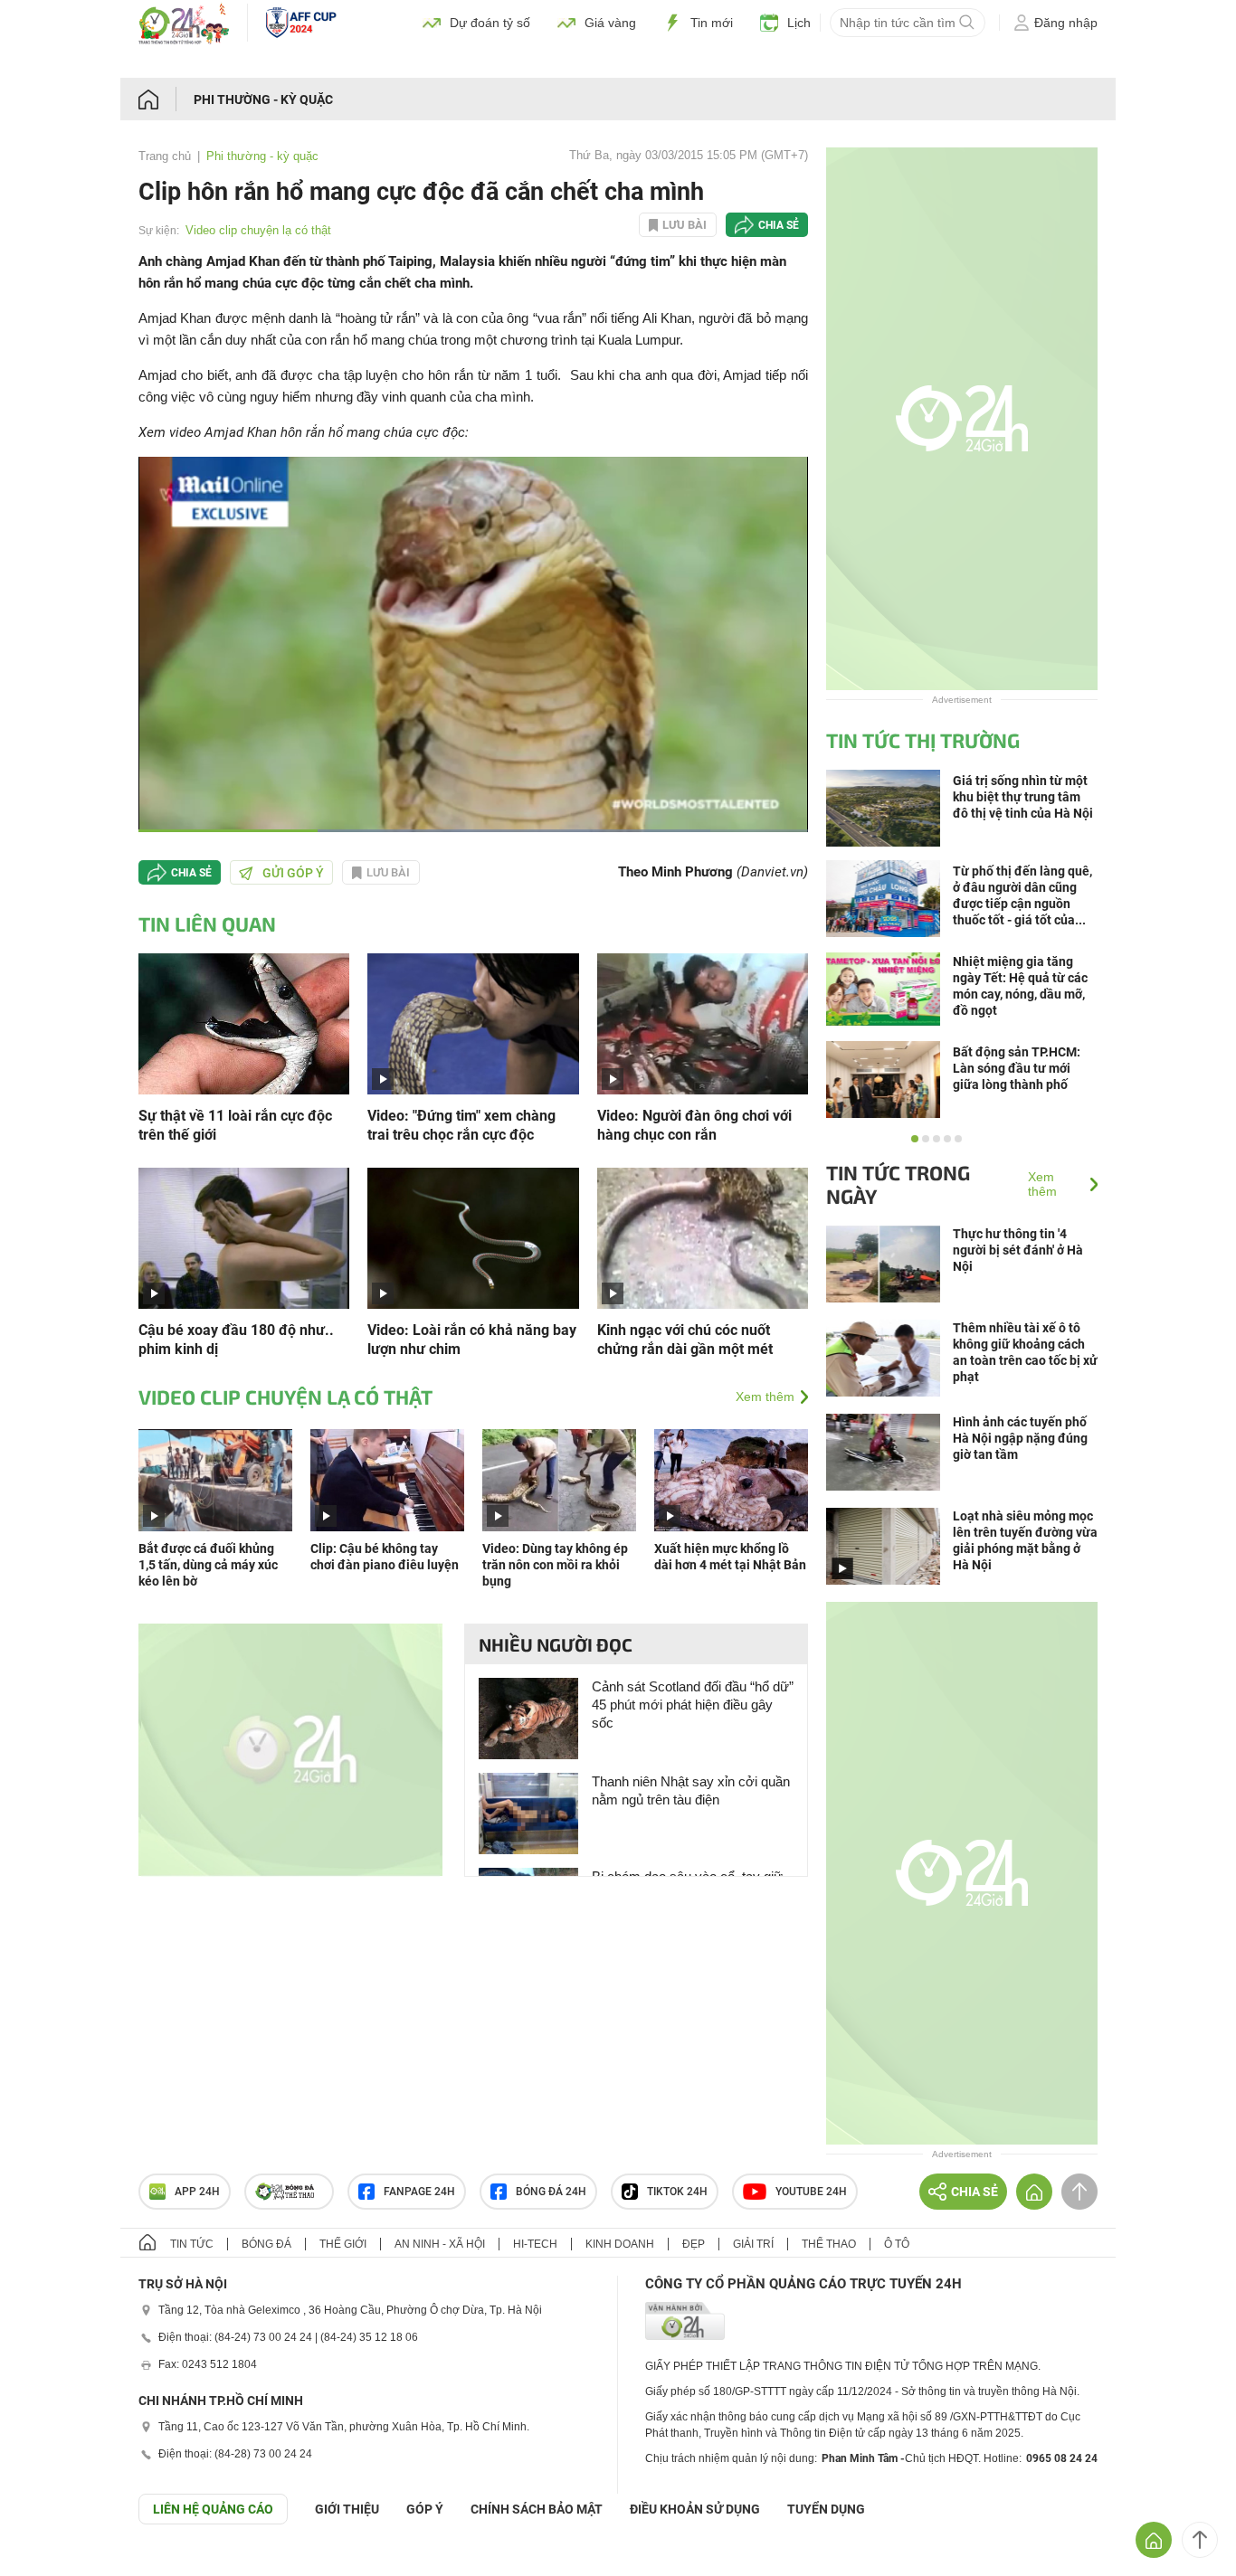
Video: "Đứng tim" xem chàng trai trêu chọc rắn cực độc (461, 1125)
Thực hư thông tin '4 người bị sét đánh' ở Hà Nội (1018, 1250)
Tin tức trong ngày (898, 1184)
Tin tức (261, 62)
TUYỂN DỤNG (826, 2509)
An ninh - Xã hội (440, 2244)
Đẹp (694, 2244)
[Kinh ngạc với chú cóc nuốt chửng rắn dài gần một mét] (703, 1237)
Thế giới (854, 62)
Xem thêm (765, 1397)
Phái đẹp (1067, 62)
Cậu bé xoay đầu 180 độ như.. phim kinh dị (236, 1340)
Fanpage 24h (419, 2192)
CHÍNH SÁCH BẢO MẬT (537, 2509)
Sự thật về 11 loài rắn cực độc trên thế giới (235, 1125)
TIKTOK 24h (677, 2192)
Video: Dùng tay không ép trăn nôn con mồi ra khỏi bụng (555, 1565)
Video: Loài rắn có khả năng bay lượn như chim (472, 1340)
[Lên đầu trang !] (1200, 2540)
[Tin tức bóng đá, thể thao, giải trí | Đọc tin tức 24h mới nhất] (184, 39)
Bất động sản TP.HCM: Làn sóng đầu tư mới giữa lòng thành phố (1017, 1068)
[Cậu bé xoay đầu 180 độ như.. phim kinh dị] (244, 1237)
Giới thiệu (347, 2509)
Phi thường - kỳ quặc (263, 99)
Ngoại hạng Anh (435, 62)
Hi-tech (781, 62)
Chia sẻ (779, 225)
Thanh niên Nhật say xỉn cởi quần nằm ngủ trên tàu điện (691, 1790)
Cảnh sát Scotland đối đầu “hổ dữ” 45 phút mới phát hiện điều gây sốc (693, 1705)
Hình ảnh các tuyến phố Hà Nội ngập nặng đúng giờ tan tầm (1020, 1438)
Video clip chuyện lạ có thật (258, 230)
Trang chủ (165, 156)
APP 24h (197, 2192)
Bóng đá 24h (551, 2192)
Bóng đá (336, 62)
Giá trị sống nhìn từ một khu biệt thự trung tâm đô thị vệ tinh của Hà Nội (1023, 797)
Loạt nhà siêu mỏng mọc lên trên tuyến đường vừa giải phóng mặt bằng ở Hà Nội (1025, 1540)
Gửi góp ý (293, 873)
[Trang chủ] (166, 99)
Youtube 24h (811, 2192)
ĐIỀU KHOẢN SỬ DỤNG (695, 2509)
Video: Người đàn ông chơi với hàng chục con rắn (694, 1125)
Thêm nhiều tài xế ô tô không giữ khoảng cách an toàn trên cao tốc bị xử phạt (1025, 1352)
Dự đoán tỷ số (490, 23)
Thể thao (932, 62)
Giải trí (628, 62)
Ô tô (1001, 62)
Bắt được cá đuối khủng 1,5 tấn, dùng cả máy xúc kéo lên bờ (208, 1565)
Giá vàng (610, 23)
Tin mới (712, 23)
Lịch (799, 23)
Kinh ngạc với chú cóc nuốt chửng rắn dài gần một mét (685, 1340)
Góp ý (425, 2509)
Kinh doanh (545, 62)
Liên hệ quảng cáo (213, 2509)
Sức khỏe (703, 62)
